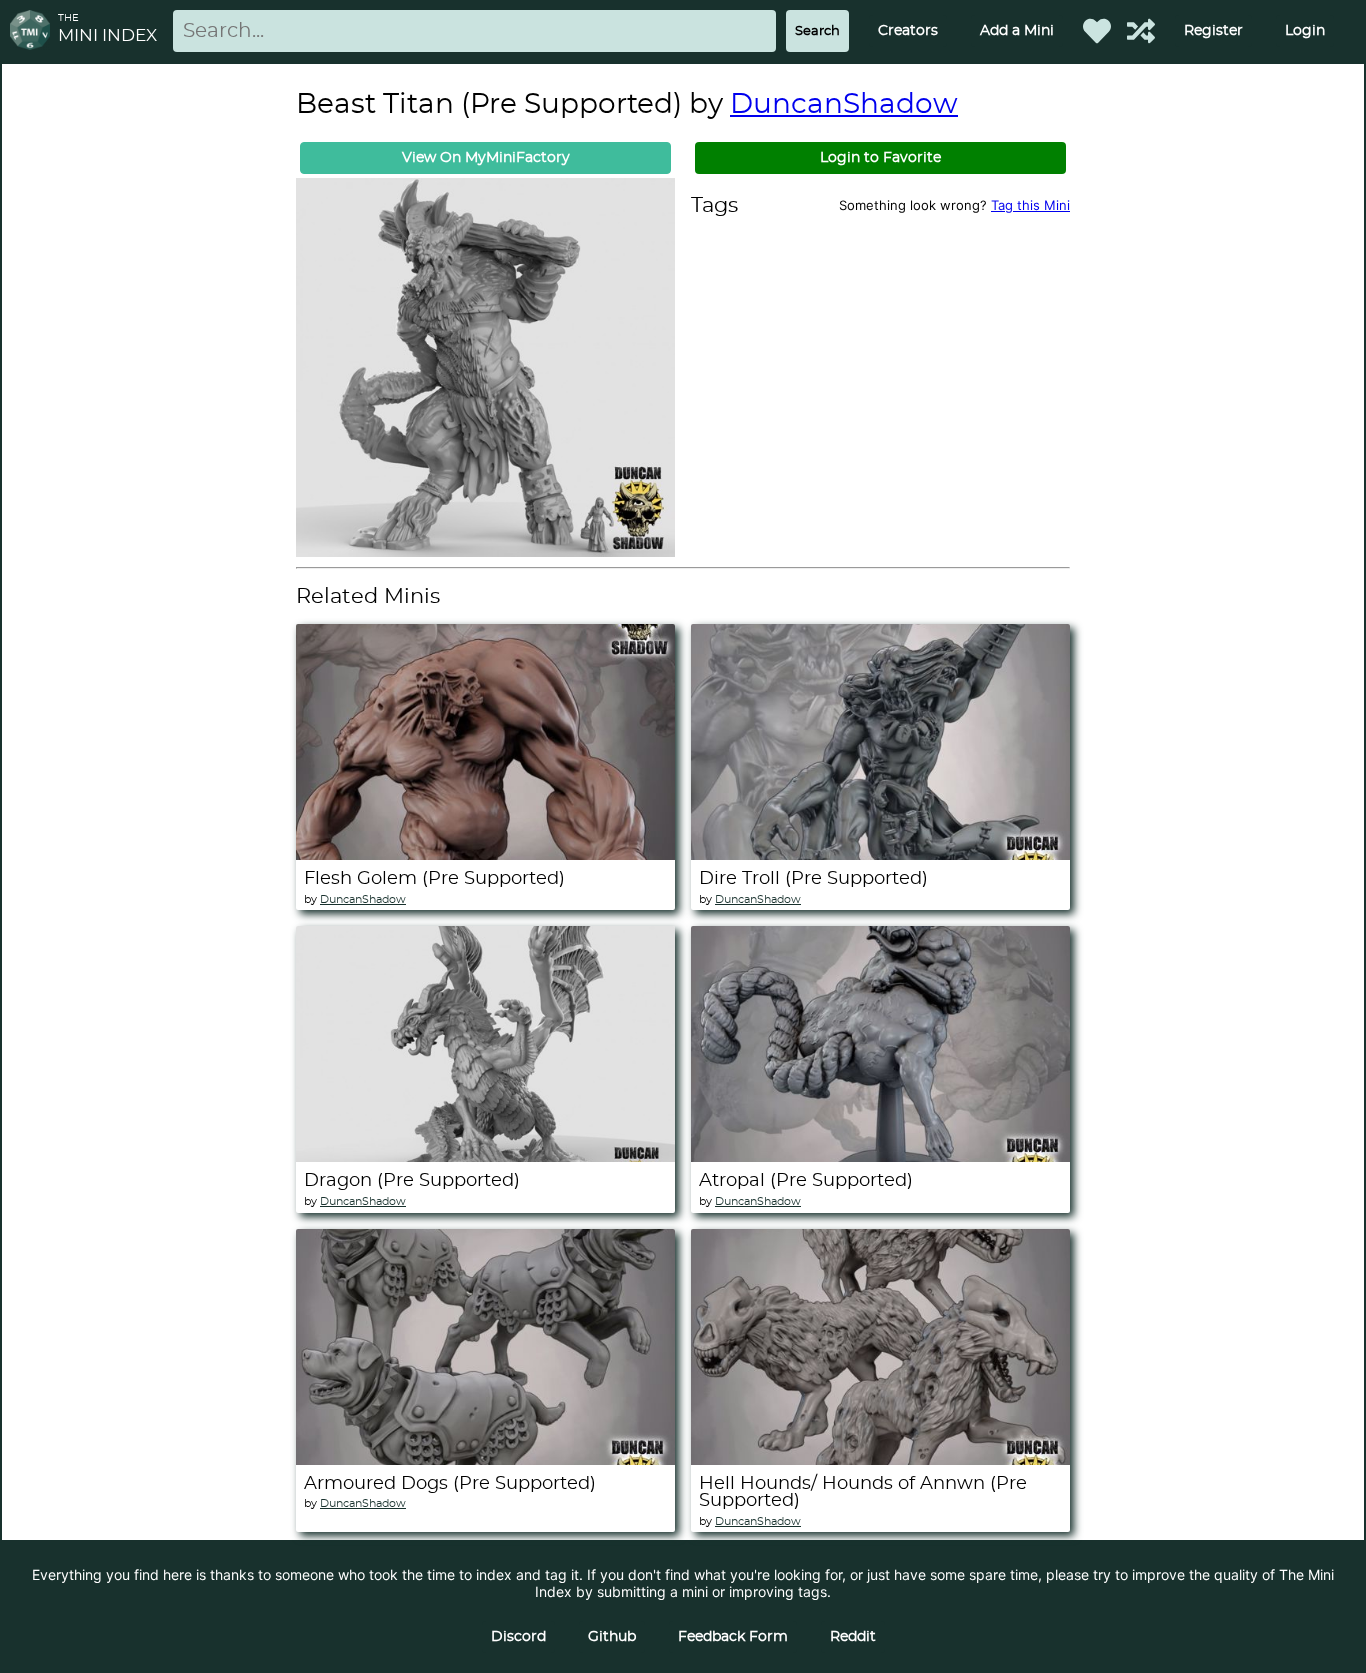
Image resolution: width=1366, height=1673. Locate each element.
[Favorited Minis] (1097, 31)
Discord (518, 1637)
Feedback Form (733, 1637)
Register (1213, 31)
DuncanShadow (844, 105)
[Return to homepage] (34, 31)
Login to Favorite (880, 158)
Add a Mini (1017, 31)
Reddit (853, 1637)
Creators (908, 31)
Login (1305, 31)
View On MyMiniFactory (486, 158)
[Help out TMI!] (1141, 31)
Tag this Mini (1030, 205)
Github (612, 1637)
